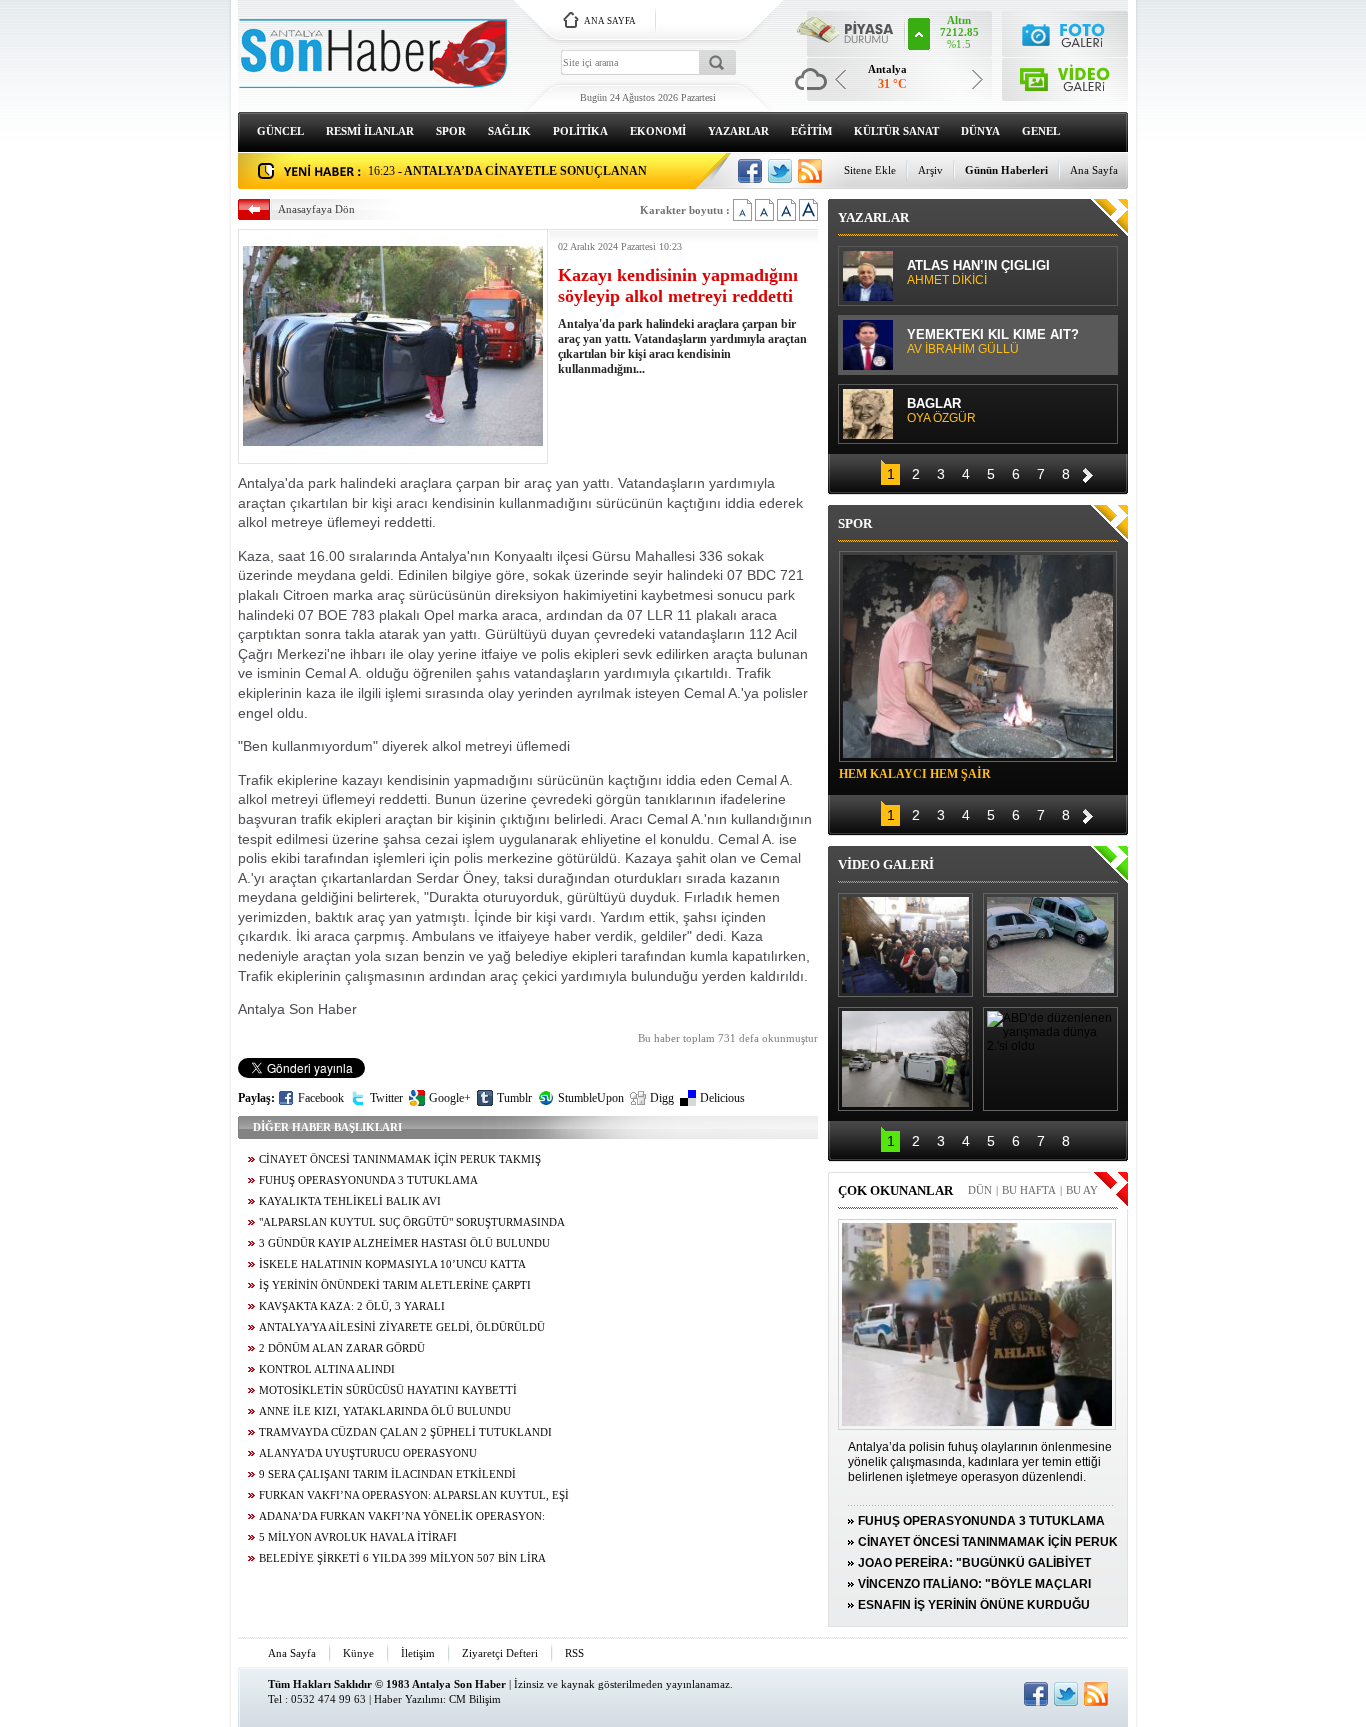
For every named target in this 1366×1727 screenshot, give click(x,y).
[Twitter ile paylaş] (780, 171)
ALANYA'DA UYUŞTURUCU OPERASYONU (368, 1453)
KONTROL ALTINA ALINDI (327, 1369)
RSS (574, 1653)
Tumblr (514, 1098)
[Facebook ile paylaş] (750, 171)
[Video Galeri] (1065, 75)
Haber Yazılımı (408, 1699)
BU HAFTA (1029, 1190)
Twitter (386, 1098)
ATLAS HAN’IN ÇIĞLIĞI (978, 273)
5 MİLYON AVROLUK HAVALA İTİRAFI (358, 1537)
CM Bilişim (475, 1699)
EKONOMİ (658, 131)
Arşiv (930, 170)
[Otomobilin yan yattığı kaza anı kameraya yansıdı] (1050, 945)
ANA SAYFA (610, 21)
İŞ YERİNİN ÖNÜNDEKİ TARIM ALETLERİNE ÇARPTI (395, 1285)
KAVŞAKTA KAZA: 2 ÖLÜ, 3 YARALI (352, 1306)
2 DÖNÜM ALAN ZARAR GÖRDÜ (342, 1348)
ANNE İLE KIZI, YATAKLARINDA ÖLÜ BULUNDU (385, 1411)
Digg (662, 1098)
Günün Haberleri (1006, 170)
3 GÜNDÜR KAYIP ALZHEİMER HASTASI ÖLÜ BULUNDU (404, 1243)
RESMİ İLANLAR (370, 131)
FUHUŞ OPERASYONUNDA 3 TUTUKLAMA (368, 1180)
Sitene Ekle (870, 170)
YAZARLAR (738, 131)
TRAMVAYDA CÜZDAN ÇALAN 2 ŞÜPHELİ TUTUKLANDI (405, 1432)
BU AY (1082, 1190)
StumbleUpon (591, 1098)
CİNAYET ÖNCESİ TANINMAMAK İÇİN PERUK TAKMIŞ (400, 1159)
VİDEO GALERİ (886, 864)
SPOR (451, 131)
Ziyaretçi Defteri (500, 1653)
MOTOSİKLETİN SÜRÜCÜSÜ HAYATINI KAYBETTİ (388, 1390)
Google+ (450, 1098)
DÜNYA (980, 131)
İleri (1088, 472)
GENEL (1041, 131)
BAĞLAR (941, 411)
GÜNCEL (280, 131)
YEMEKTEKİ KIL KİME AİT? (993, 342)
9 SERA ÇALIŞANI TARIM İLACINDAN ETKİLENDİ (387, 1474)
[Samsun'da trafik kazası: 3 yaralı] (905, 1059)
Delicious (722, 1098)
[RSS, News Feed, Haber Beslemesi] (810, 171)
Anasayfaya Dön (316, 209)
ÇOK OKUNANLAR (895, 1190)
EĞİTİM (811, 131)
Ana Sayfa (1094, 170)
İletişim (418, 1653)
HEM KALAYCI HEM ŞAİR (915, 774)
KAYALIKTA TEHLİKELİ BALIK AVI (350, 1201)
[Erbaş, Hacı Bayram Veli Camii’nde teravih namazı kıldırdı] (905, 945)
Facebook (321, 1098)
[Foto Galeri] (1065, 32)
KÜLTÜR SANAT (896, 131)
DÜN (980, 1190)
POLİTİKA (580, 131)
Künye (358, 1653)
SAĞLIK (509, 131)
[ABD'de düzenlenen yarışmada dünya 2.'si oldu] (1050, 1059)
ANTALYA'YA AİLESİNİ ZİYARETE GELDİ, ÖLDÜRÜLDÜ (402, 1327)
